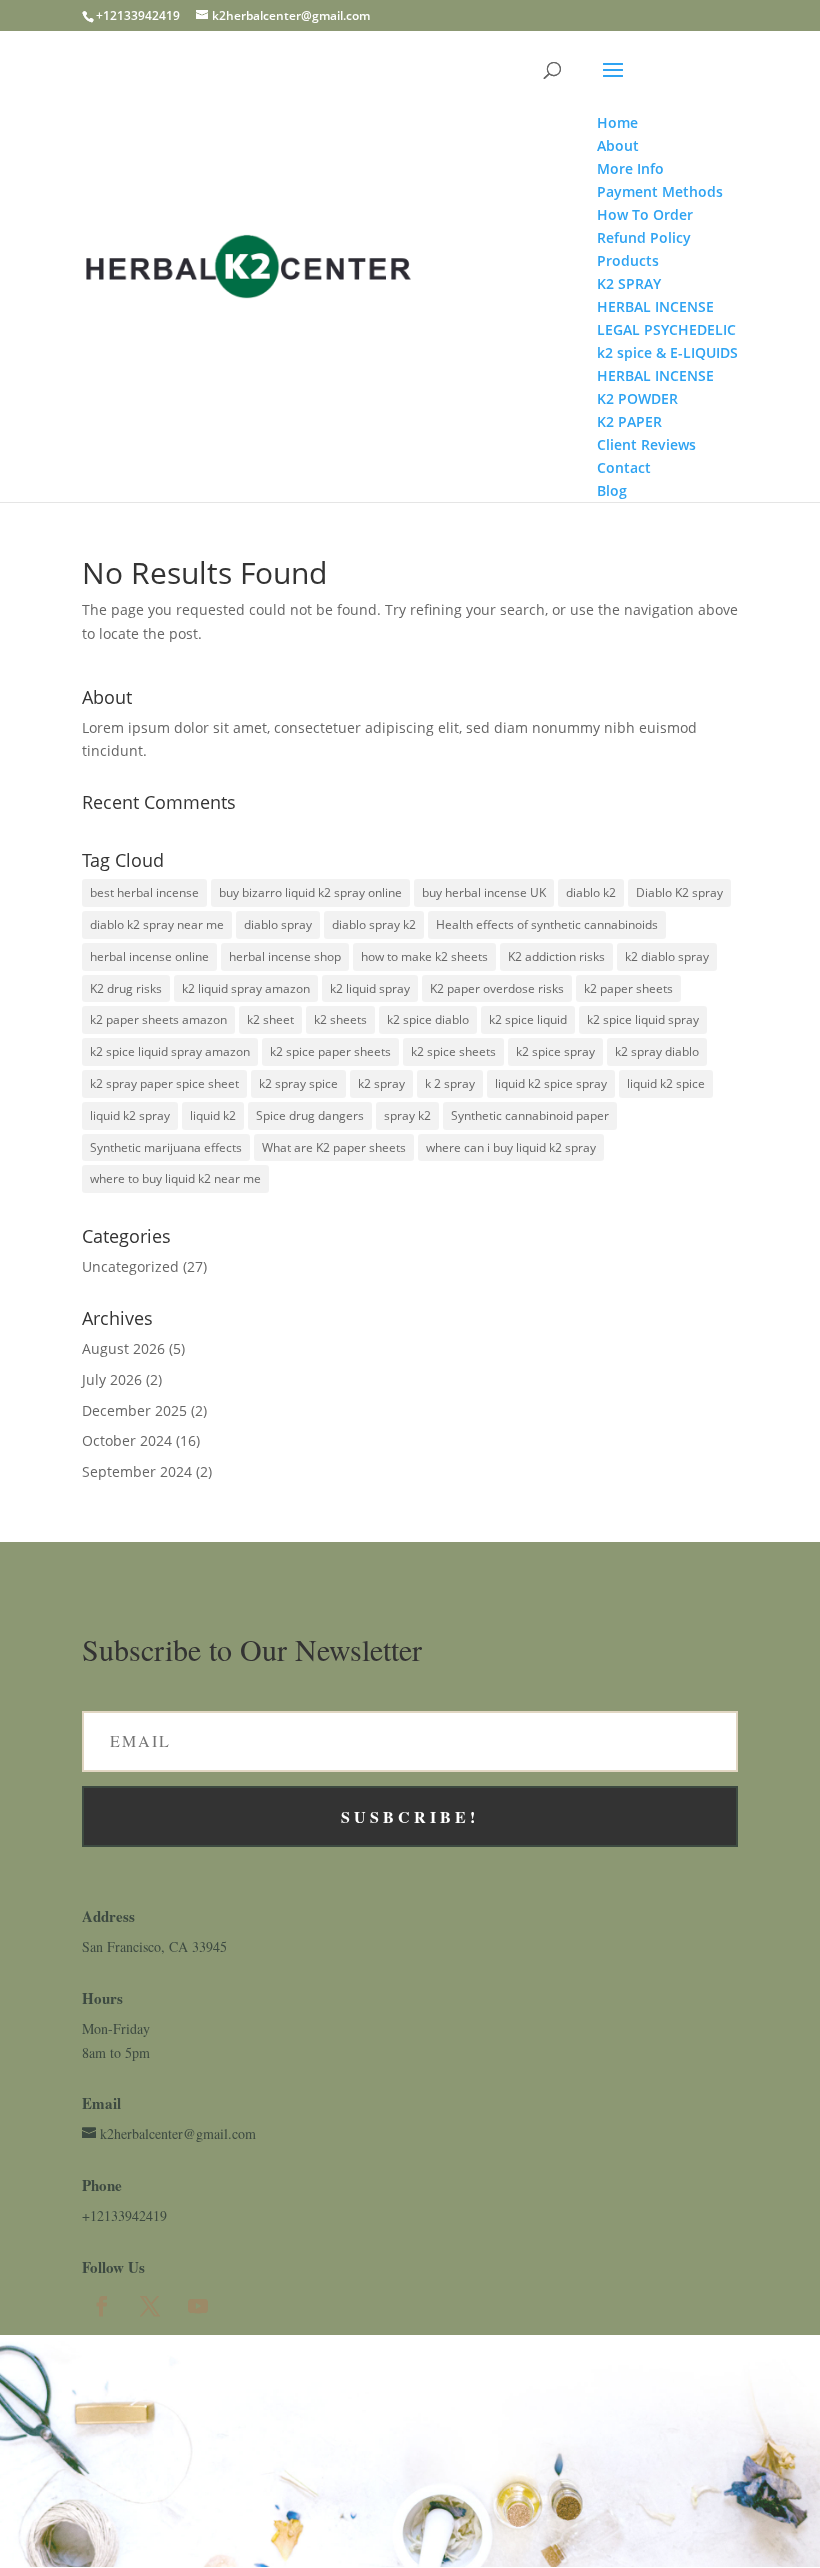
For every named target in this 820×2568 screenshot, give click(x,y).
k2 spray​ (381, 1083)
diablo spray (278, 924)
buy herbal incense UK (484, 892)
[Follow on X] (150, 2306)
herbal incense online (149, 956)
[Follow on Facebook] (102, 2306)
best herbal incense (144, 892)
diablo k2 (591, 892)
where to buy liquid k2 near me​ (175, 1178)
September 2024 (137, 1471)
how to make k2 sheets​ (424, 956)
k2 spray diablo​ (657, 1051)
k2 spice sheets (453, 1051)
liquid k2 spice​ (666, 1083)
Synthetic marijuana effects (166, 1147)
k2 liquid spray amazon (246, 988)
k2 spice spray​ (555, 1051)
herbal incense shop (285, 956)
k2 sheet (270, 1019)
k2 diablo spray (667, 956)
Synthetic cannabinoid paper (530, 1115)
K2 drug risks (126, 988)
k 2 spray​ (450, 1083)
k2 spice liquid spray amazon (170, 1051)
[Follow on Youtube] (198, 2306)
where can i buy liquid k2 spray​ (511, 1147)
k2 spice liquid (528, 1019)
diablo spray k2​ (374, 924)
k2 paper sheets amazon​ (158, 1019)
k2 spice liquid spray (643, 1019)
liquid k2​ (213, 1115)
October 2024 (127, 1440)
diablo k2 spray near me (157, 924)
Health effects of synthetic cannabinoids (547, 924)
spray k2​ (407, 1115)
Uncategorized (130, 1266)
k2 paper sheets (628, 988)
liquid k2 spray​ (130, 1115)
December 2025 (134, 1410)
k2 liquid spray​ (370, 988)
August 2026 (123, 1348)
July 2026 (112, 1379)
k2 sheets (340, 1019)
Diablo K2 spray (679, 892)
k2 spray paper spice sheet (164, 1083)
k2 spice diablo (428, 1019)
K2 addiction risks (556, 956)
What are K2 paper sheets (334, 1147)
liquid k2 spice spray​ (551, 1083)
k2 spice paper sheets (330, 1051)
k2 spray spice (298, 1083)
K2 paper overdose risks (497, 988)
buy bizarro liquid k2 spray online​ (310, 892)
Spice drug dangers (310, 1115)
